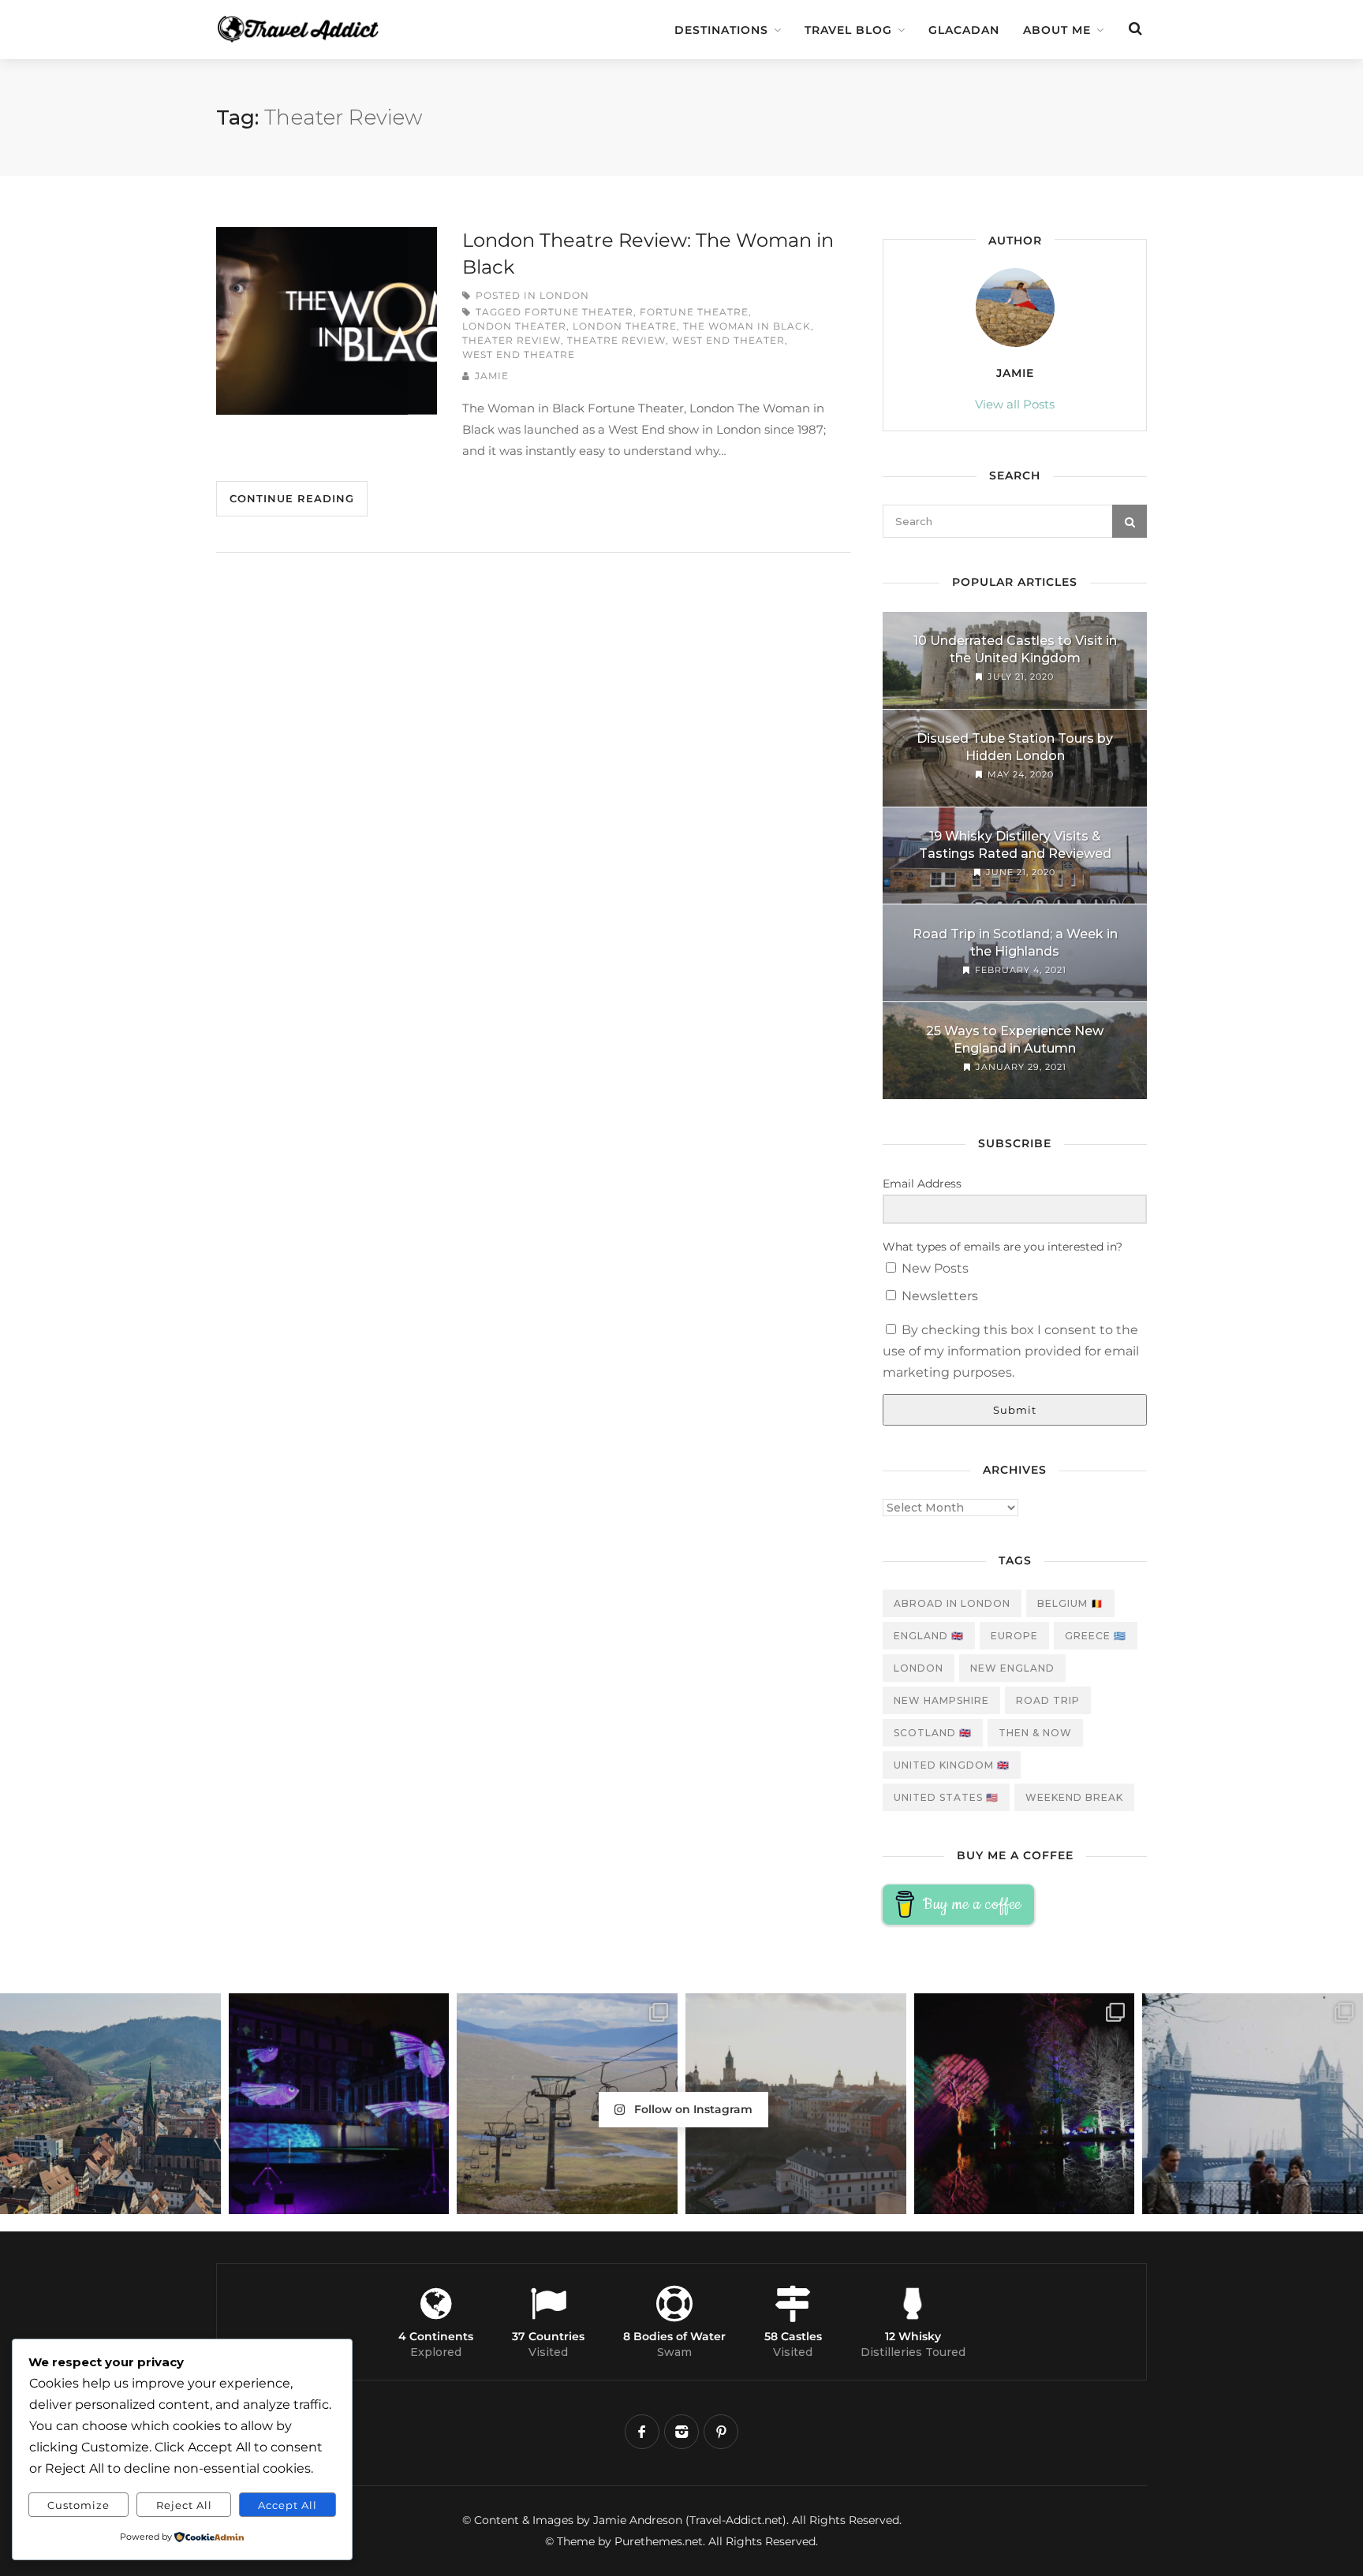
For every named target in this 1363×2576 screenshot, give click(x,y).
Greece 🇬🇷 (1096, 1636)
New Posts (934, 1268)
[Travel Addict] (327, 21)
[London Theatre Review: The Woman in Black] (327, 321)
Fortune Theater (579, 312)
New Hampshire (941, 1700)
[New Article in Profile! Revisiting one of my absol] (567, 2104)
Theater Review (512, 340)
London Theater (514, 326)
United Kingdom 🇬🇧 (952, 1765)
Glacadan (964, 30)
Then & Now (1035, 1733)
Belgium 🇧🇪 (1070, 1603)
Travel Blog (848, 30)
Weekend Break (1074, 1797)
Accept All (288, 2505)
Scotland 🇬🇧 (933, 1733)
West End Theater (728, 340)
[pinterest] (721, 2432)
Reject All (184, 2505)
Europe (1014, 1636)
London (564, 295)
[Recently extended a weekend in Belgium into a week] (110, 2104)
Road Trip (1048, 1700)
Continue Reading (292, 498)
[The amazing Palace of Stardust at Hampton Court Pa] (339, 2104)
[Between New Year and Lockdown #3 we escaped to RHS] (1025, 2104)
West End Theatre (519, 354)
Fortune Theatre (694, 312)
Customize (78, 2505)
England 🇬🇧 (929, 1636)
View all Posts (1015, 404)
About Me (1057, 30)
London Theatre (625, 326)
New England (1012, 1668)
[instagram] (681, 2432)
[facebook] (642, 2432)
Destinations (721, 30)
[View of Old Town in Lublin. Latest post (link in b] (796, 2104)
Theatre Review (616, 340)
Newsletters (938, 1296)
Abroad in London (952, 1603)
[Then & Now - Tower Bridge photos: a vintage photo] (1253, 2104)
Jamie (492, 376)
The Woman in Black (747, 326)
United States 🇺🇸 (946, 1797)
